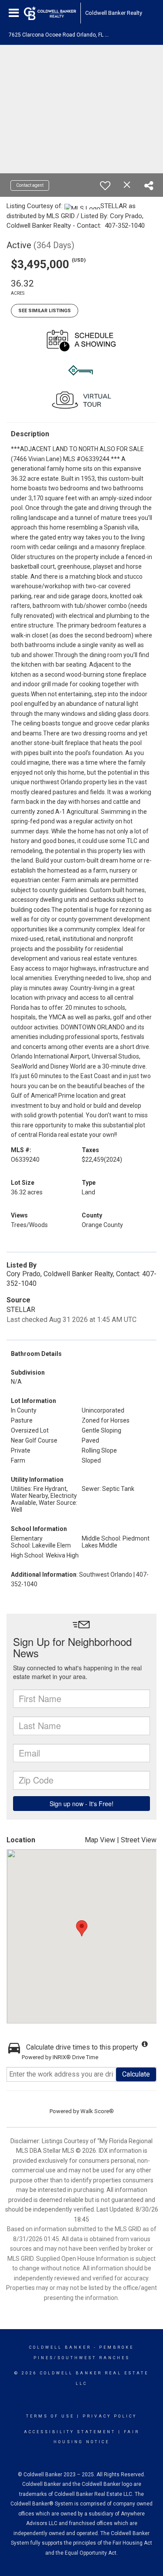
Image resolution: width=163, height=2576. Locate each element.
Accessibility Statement (70, 2432)
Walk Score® (97, 2111)
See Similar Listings (45, 311)
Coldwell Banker (60, 2347)
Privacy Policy (110, 2416)
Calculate (136, 2074)
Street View (139, 1840)
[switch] (105, 185)
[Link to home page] (50, 13)
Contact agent (30, 185)
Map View (100, 1840)
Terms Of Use (50, 2416)
